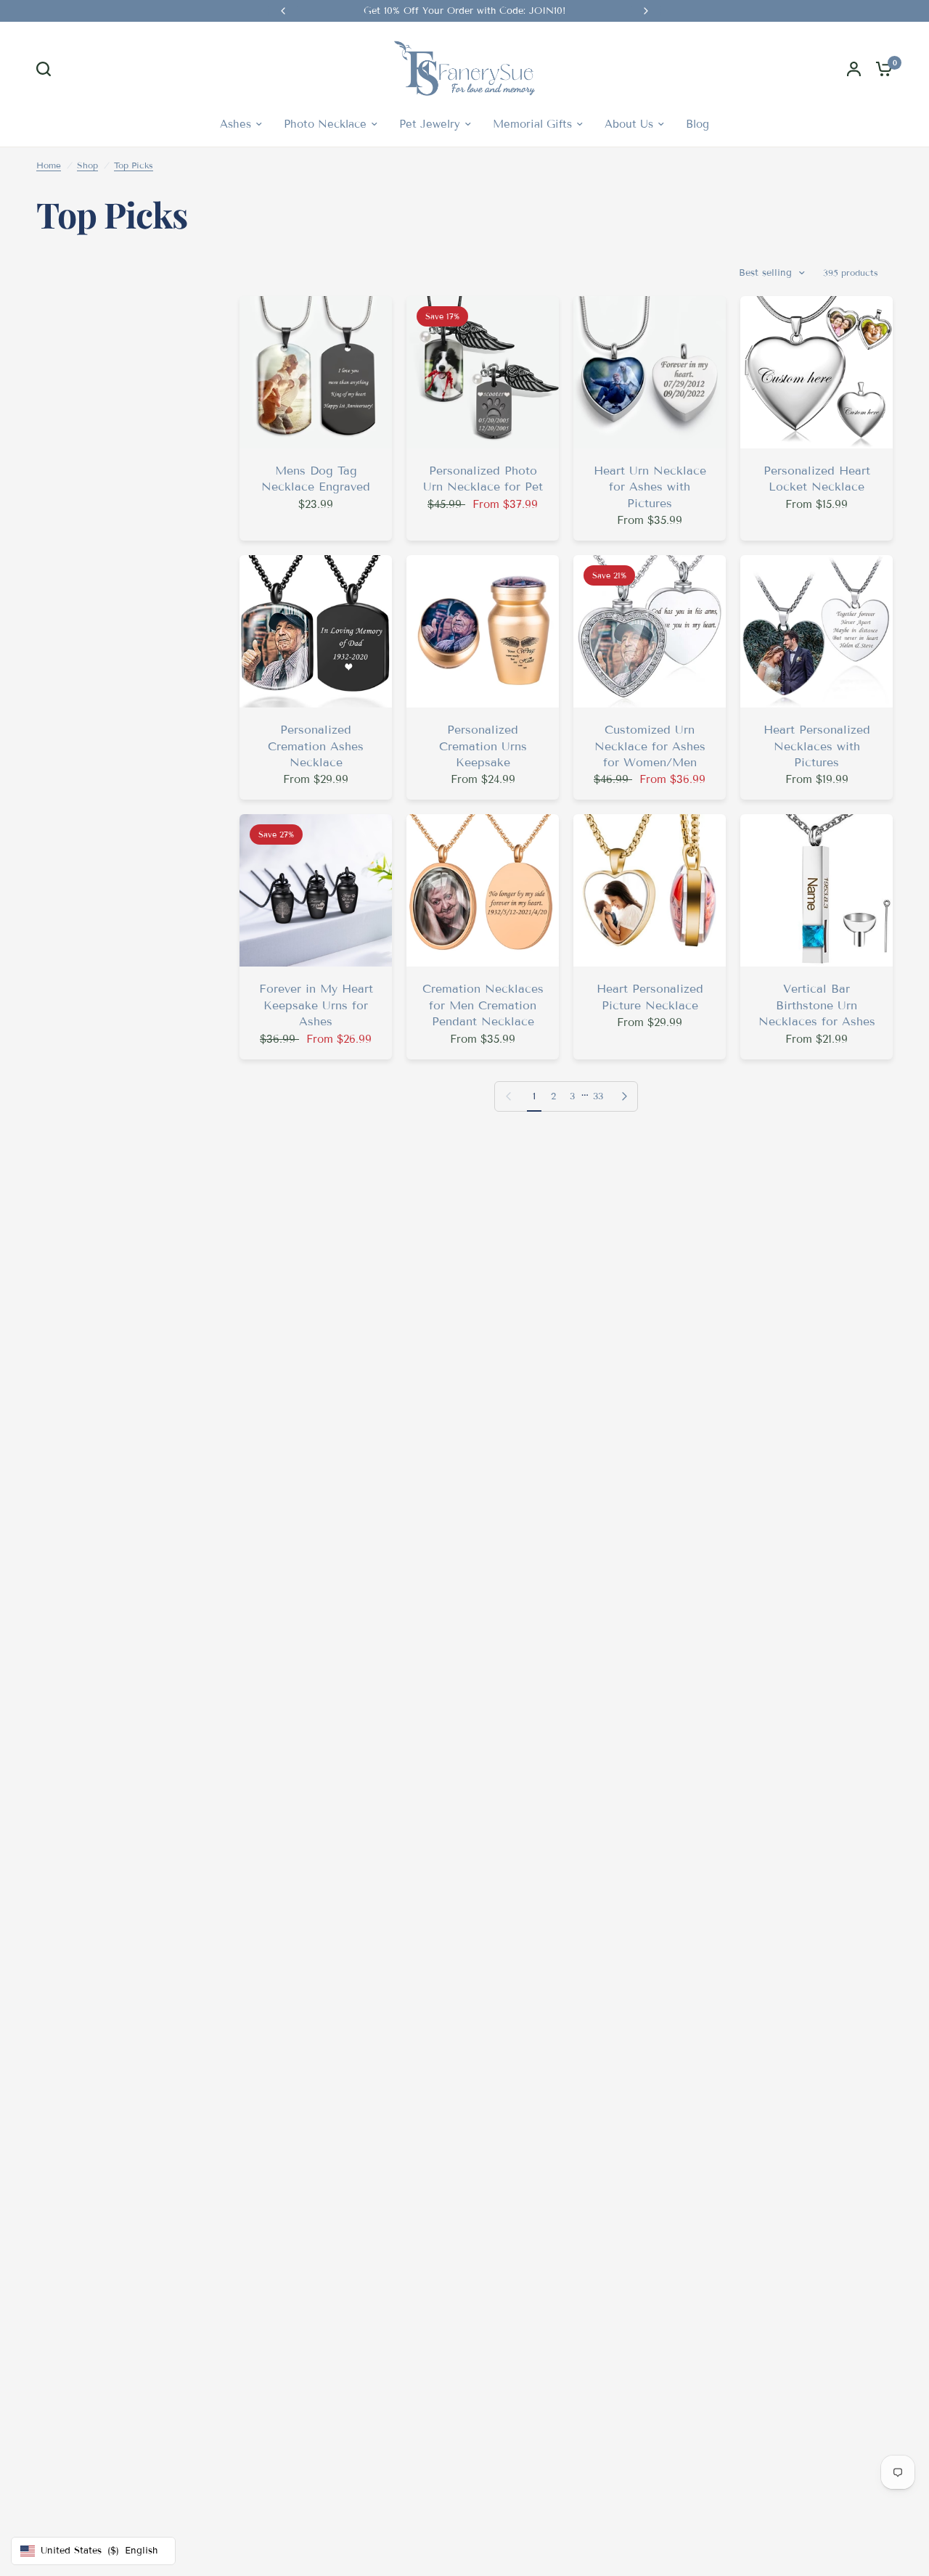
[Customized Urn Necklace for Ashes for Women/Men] (650, 631)
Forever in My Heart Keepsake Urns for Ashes (316, 1005)
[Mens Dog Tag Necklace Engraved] (316, 372)
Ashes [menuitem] (236, 124)
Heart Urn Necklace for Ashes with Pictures (650, 487)
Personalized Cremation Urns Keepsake (483, 746)
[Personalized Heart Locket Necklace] (817, 372)
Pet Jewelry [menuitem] (430, 124)
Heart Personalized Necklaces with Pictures (817, 746)
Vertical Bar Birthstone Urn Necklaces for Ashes (817, 1005)
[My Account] (854, 69)
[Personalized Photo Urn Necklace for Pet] (483, 372)
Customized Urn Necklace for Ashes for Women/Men (650, 746)
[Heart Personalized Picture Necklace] (650, 890)
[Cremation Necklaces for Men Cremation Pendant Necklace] (483, 890)
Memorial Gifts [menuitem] (532, 124)
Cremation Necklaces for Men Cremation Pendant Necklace (483, 1005)
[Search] (47, 69)
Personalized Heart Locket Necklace (817, 479)
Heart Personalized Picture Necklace (650, 997)
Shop (87, 165)
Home (49, 165)
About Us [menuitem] (629, 124)
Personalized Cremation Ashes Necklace (316, 746)
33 (598, 1096)
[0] (880, 69)
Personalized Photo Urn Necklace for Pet (483, 479)
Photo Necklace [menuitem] (325, 124)
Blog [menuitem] (697, 124)
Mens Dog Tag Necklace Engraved (316, 479)
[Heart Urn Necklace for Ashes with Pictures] (650, 372)
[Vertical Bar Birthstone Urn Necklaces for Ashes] (817, 890)
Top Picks (134, 165)
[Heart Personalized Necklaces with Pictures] (817, 631)
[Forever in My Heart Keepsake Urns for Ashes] (316, 890)
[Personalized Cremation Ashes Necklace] (316, 631)
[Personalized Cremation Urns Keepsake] (483, 631)
